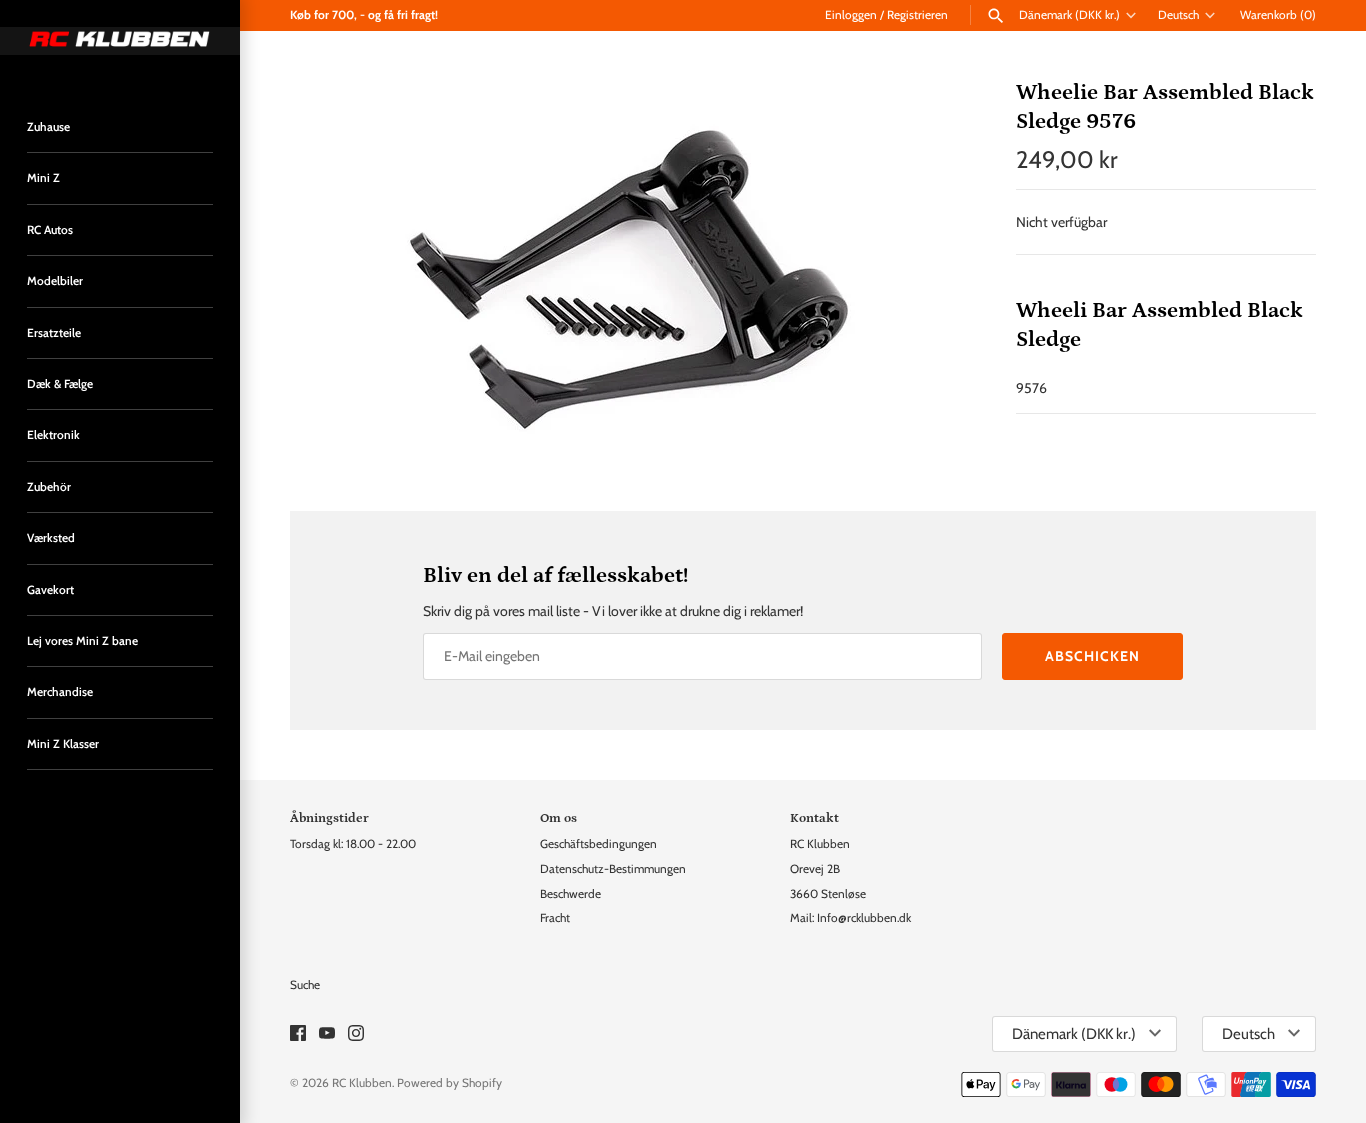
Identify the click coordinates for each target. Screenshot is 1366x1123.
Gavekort (50, 590)
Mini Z (43, 178)
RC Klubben (362, 1083)
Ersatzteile (54, 333)
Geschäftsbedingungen (598, 844)
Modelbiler (55, 281)
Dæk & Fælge (60, 384)
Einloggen (851, 15)
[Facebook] (298, 1034)
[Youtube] (327, 1034)
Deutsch (1178, 15)
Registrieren (917, 15)
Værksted (51, 538)
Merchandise (60, 692)
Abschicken (1092, 656)
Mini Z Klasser (63, 744)
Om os (558, 818)
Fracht (555, 918)
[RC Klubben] (120, 41)
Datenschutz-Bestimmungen (613, 869)
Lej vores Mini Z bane (82, 641)
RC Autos (50, 230)
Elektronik (53, 435)
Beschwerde (570, 894)
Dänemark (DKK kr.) (1069, 15)
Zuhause (48, 127)
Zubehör (49, 487)
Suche (305, 985)
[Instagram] (356, 1034)
